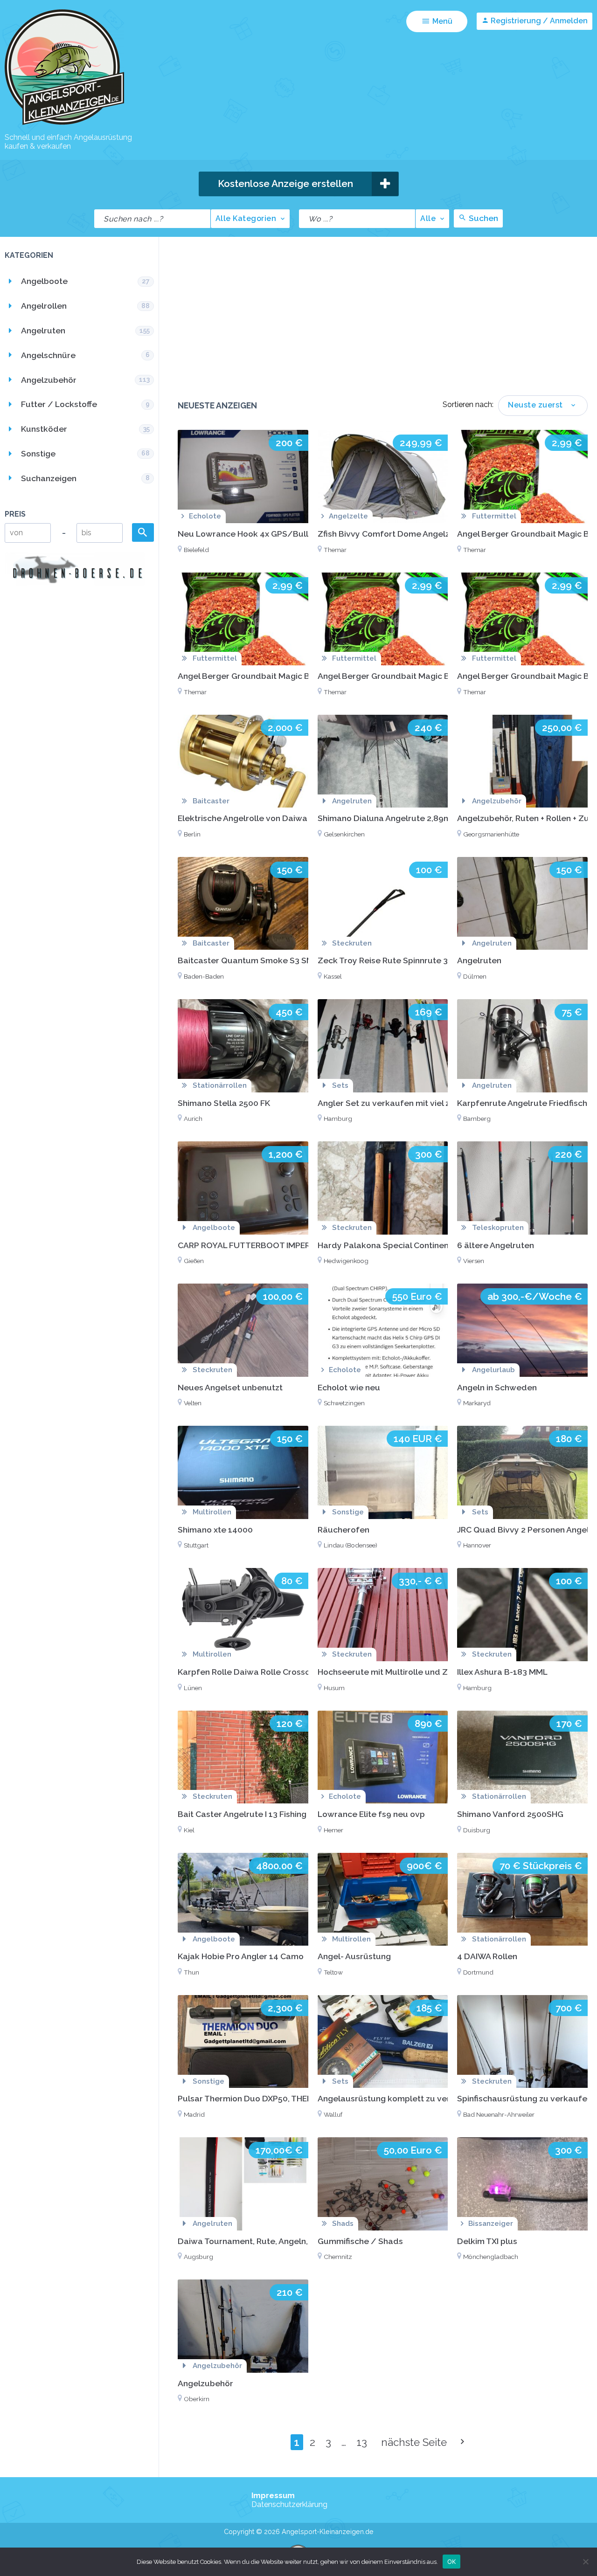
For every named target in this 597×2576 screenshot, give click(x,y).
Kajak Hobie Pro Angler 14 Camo (241, 1956)
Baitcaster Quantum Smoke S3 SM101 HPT (261, 960)
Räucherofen (344, 1530)
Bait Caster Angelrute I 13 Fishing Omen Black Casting (283, 1814)
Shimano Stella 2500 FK (224, 1103)
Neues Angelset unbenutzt (230, 1387)
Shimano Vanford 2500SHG (510, 1814)
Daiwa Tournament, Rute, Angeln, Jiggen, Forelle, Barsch (288, 2241)
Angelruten (479, 960)
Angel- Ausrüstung (354, 1956)
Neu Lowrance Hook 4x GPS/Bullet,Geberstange (274, 534)
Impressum (273, 2496)
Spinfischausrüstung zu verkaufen (524, 2098)
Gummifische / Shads (360, 2241)
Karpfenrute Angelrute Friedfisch (522, 1103)
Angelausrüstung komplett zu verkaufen (398, 2098)
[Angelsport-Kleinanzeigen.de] (64, 124)
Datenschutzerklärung (289, 2504)
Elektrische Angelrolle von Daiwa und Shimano (269, 818)
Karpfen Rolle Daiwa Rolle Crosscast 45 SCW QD (273, 1672)
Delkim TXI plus (487, 2241)
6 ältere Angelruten (496, 1245)
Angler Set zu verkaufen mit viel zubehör (398, 1103)
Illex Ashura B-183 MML (502, 1672)
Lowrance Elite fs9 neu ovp (371, 1814)
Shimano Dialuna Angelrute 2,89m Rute (395, 818)
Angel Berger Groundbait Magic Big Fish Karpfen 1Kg (281, 676)
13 (362, 2442)
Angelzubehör (205, 2383)
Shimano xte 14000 (215, 1530)
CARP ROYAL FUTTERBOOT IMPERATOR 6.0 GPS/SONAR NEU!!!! (303, 1245)
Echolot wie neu (349, 1387)
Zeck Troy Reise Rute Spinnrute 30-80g (395, 960)
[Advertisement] (383, 325)
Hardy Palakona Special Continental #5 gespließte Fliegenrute (440, 1245)
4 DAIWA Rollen (487, 1956)
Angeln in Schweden (497, 1387)
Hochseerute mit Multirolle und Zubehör (397, 1672)
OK (452, 2561)
